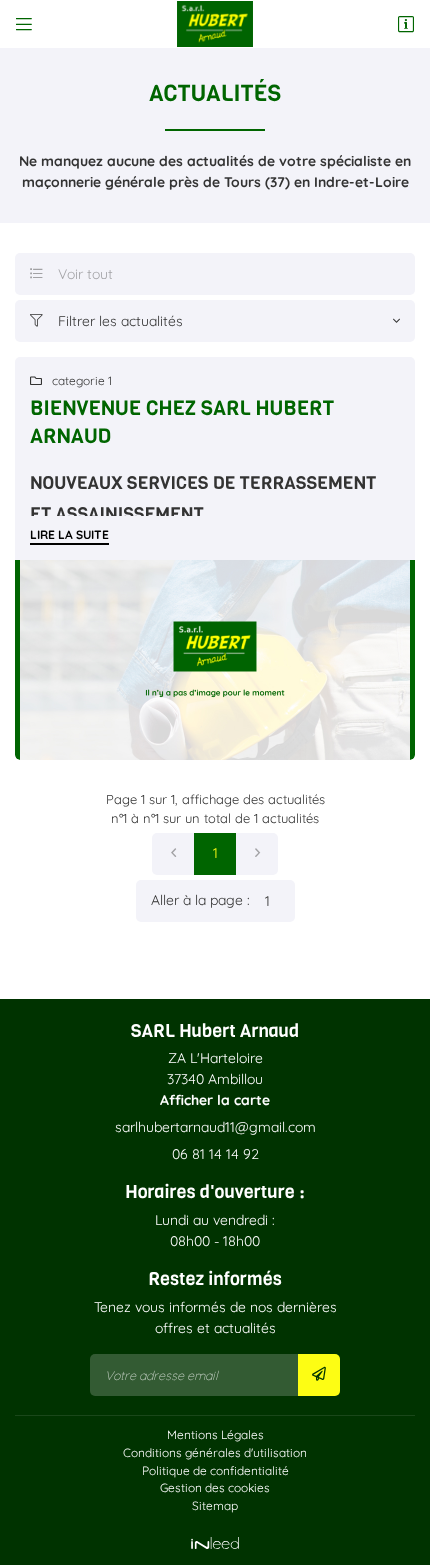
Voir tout (71, 274)
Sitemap (215, 1505)
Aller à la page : (200, 900)
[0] (173, 854)
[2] (257, 854)
